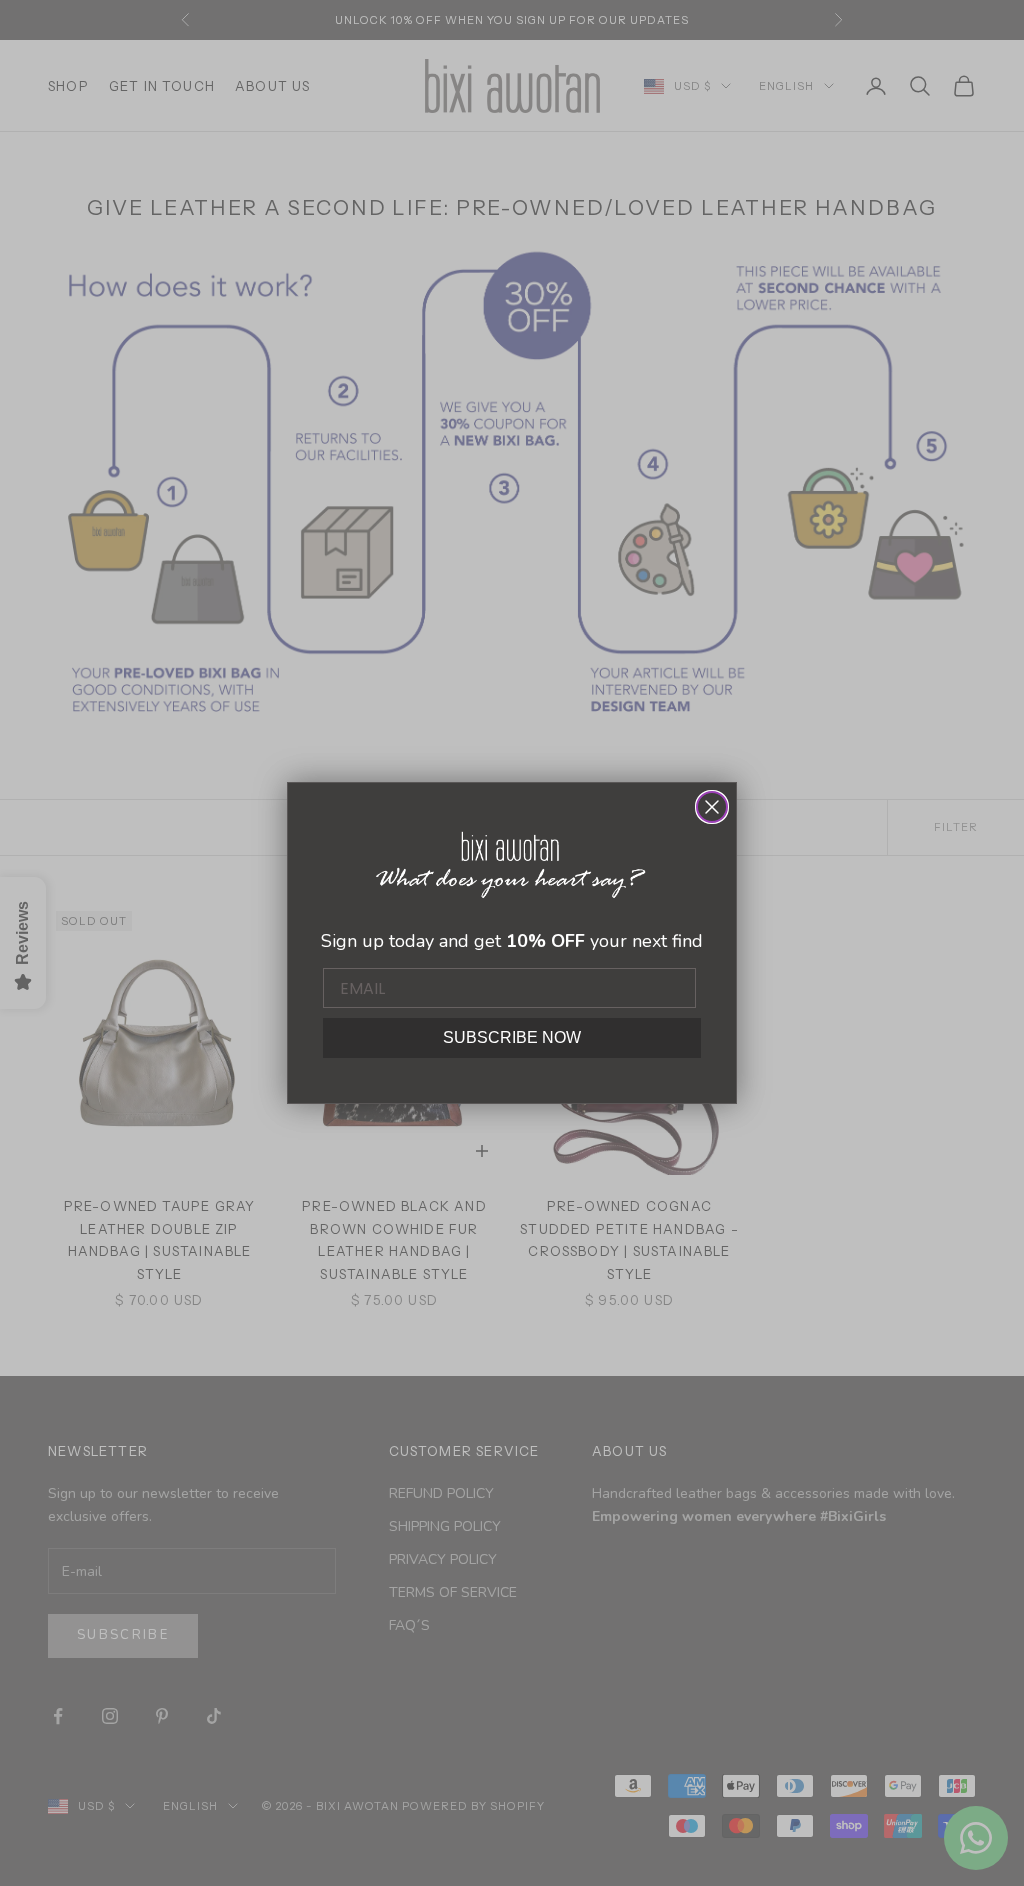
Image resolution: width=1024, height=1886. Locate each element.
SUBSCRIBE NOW (512, 1037)
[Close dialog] (712, 807)
